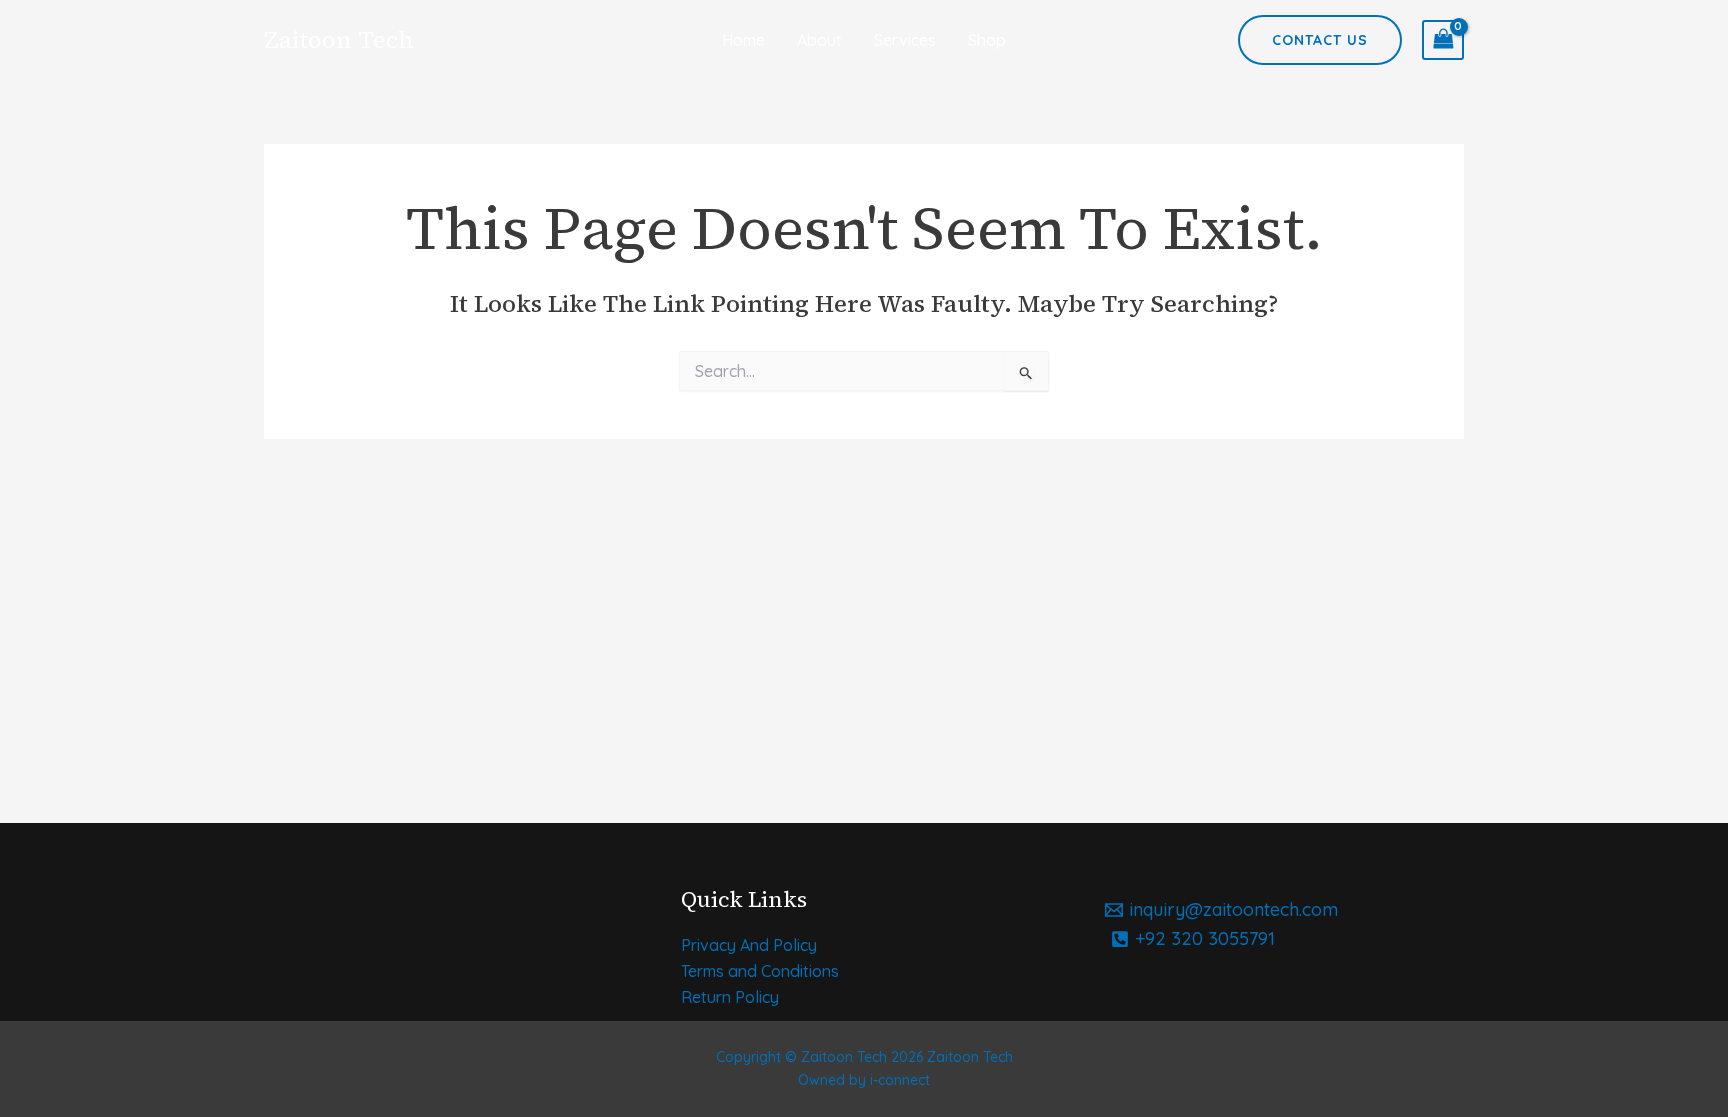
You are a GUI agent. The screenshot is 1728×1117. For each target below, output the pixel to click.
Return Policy (730, 997)
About (819, 40)
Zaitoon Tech (339, 39)
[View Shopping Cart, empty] (1443, 40)
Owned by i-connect (864, 1080)
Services (905, 40)
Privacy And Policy (749, 945)
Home (743, 40)
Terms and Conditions (760, 971)
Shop (987, 40)
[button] (1320, 40)
